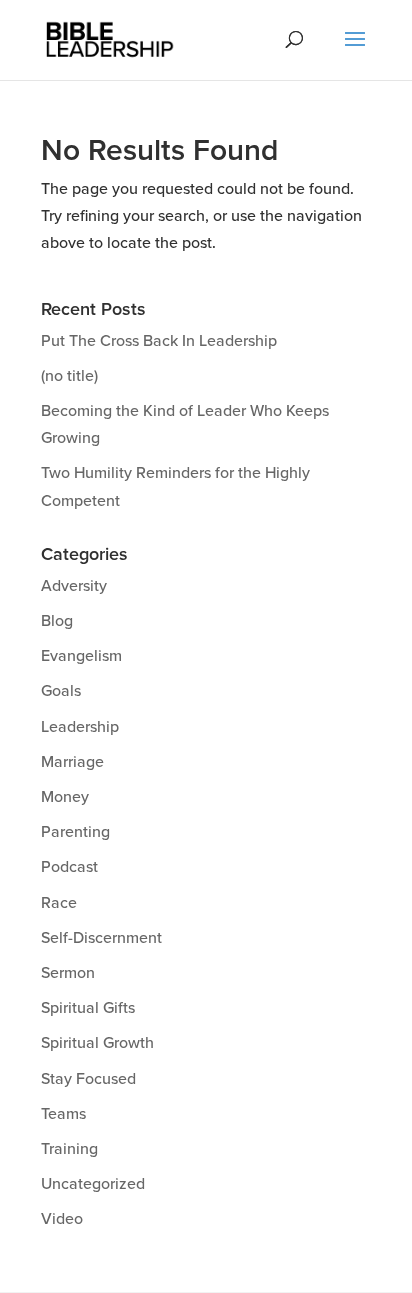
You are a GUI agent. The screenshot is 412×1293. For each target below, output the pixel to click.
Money (65, 797)
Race (59, 903)
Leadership (80, 727)
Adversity (74, 586)
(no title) (69, 376)
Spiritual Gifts (88, 1008)
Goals (61, 691)
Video (62, 1219)
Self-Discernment (101, 938)
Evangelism (81, 656)
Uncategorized (93, 1184)
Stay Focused (88, 1079)
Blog (57, 621)
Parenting (75, 832)
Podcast (69, 867)
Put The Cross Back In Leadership (159, 341)
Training (69, 1149)
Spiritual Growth (97, 1043)
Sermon (68, 973)
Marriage (72, 762)
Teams (63, 1114)
